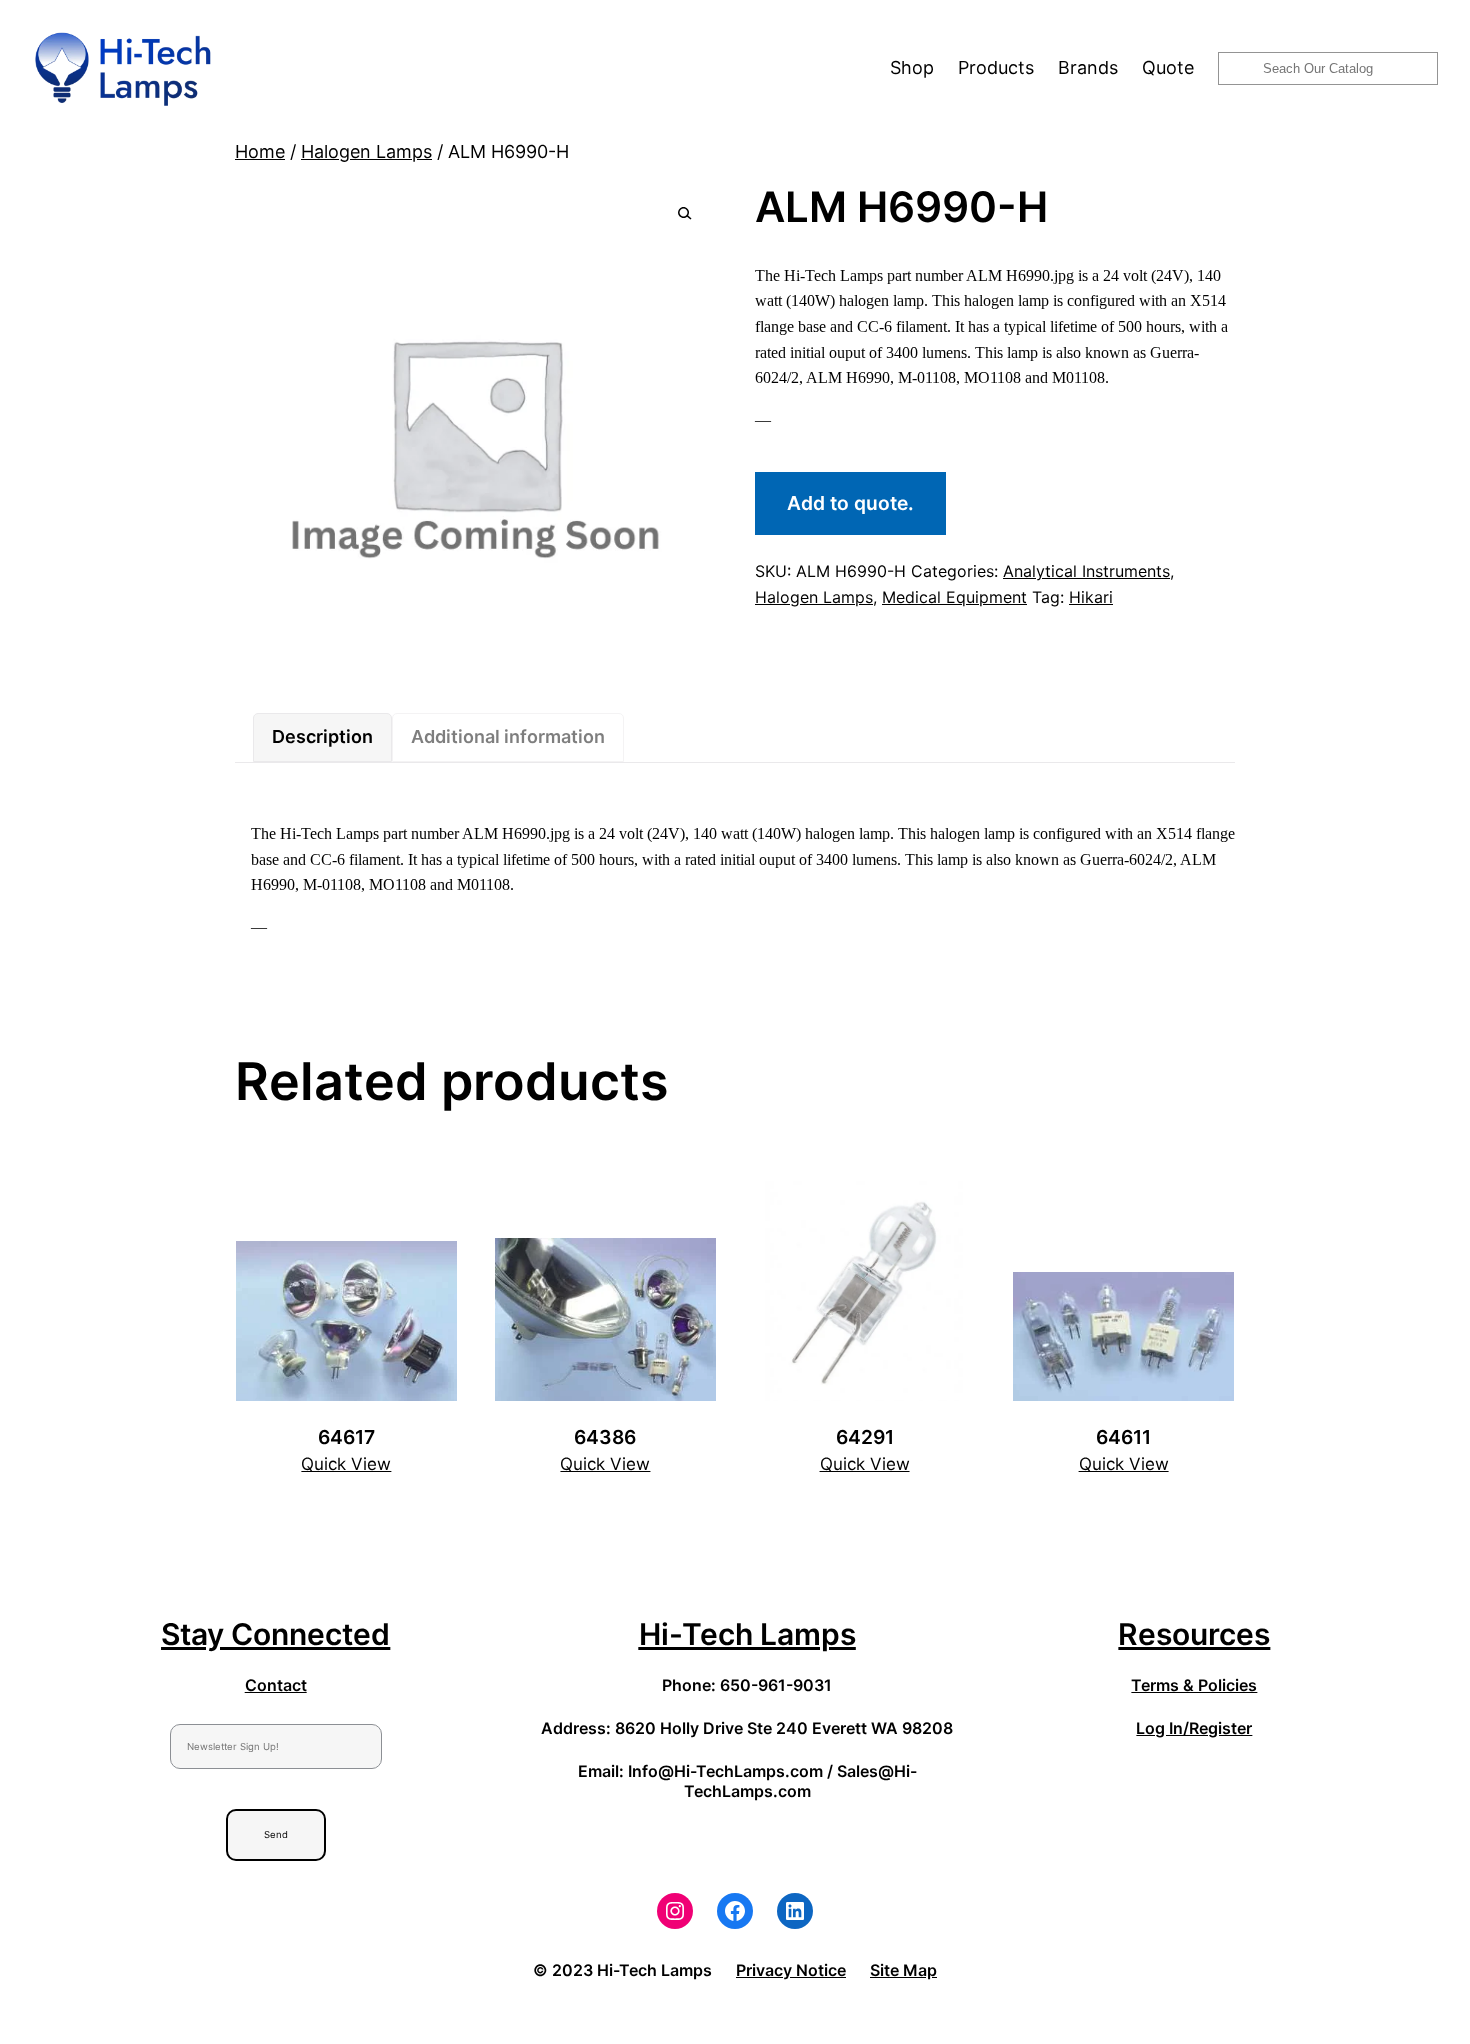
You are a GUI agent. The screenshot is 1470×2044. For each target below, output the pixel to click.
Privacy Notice (791, 1970)
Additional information (508, 736)
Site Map (903, 1970)
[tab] (322, 737)
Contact (276, 1685)
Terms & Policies (1194, 1685)
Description (322, 736)
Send (276, 1834)
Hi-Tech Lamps (747, 1634)
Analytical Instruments (1086, 571)
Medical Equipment (954, 597)
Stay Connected (275, 1634)
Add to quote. (850, 503)
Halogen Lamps (366, 151)
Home (260, 151)
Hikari (1091, 597)
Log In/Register (1194, 1728)
